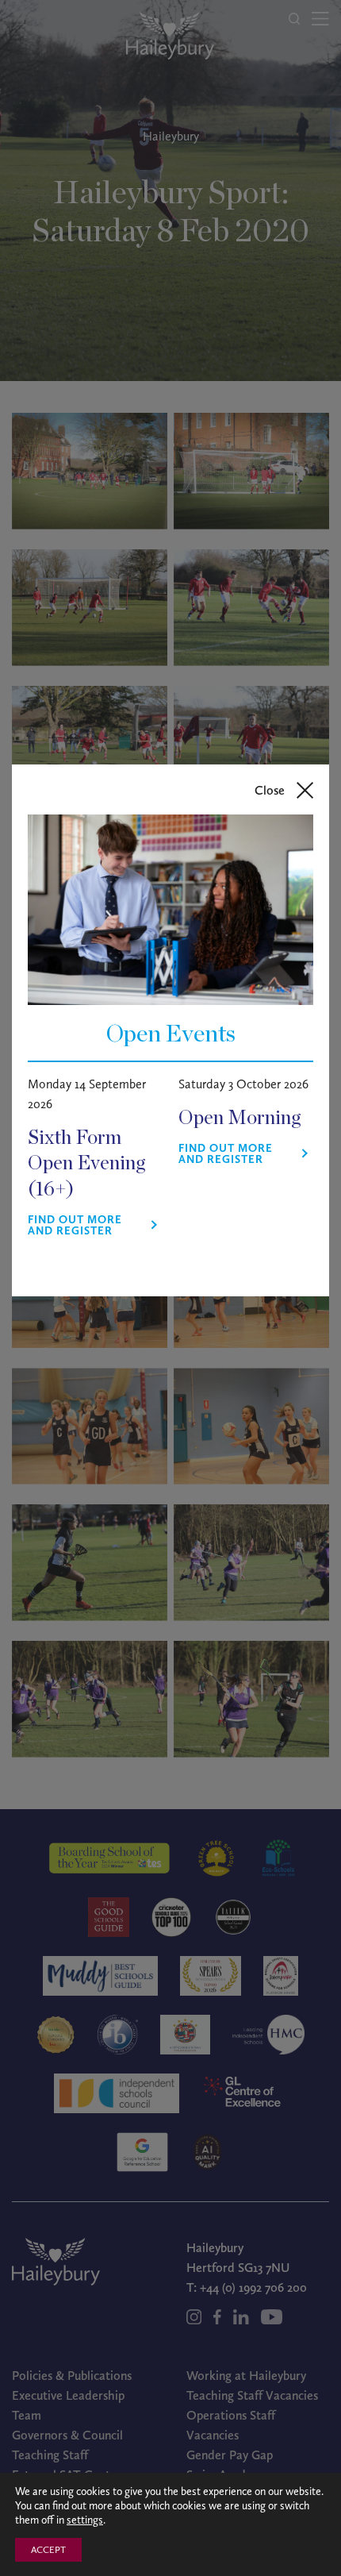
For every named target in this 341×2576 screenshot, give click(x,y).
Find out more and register (75, 1226)
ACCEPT (48, 2550)
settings (85, 2520)
